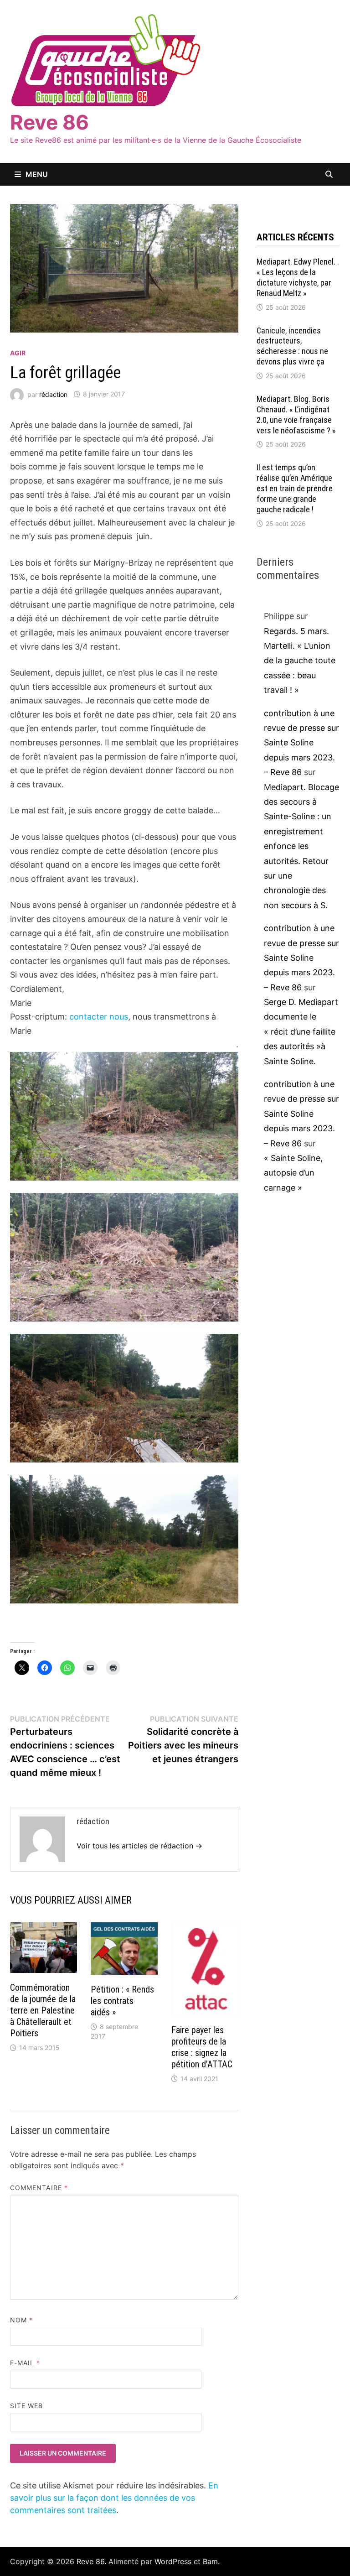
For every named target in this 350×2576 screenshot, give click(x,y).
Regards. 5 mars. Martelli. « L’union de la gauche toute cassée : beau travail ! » (300, 661)
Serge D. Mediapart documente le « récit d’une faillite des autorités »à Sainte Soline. (301, 1032)
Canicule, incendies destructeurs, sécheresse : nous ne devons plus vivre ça (292, 346)
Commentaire (39, 2188)
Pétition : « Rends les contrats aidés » (122, 2001)
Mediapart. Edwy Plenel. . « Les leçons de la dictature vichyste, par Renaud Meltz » (298, 277)
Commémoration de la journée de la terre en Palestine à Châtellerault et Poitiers (43, 2010)
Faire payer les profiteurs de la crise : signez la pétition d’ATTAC (202, 2047)
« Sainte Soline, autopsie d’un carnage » (293, 1173)
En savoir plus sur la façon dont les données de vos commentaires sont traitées (114, 2498)
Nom (21, 2320)
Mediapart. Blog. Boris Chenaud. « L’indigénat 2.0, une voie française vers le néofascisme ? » (296, 415)
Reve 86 (49, 122)
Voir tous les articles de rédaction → (139, 1846)
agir (18, 353)
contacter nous (99, 1017)
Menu (37, 174)
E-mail (25, 2363)
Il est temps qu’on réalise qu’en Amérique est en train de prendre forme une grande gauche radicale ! (295, 488)
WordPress (173, 2561)
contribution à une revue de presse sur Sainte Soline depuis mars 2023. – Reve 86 (301, 743)
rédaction (53, 394)
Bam (210, 2561)
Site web (27, 2406)
